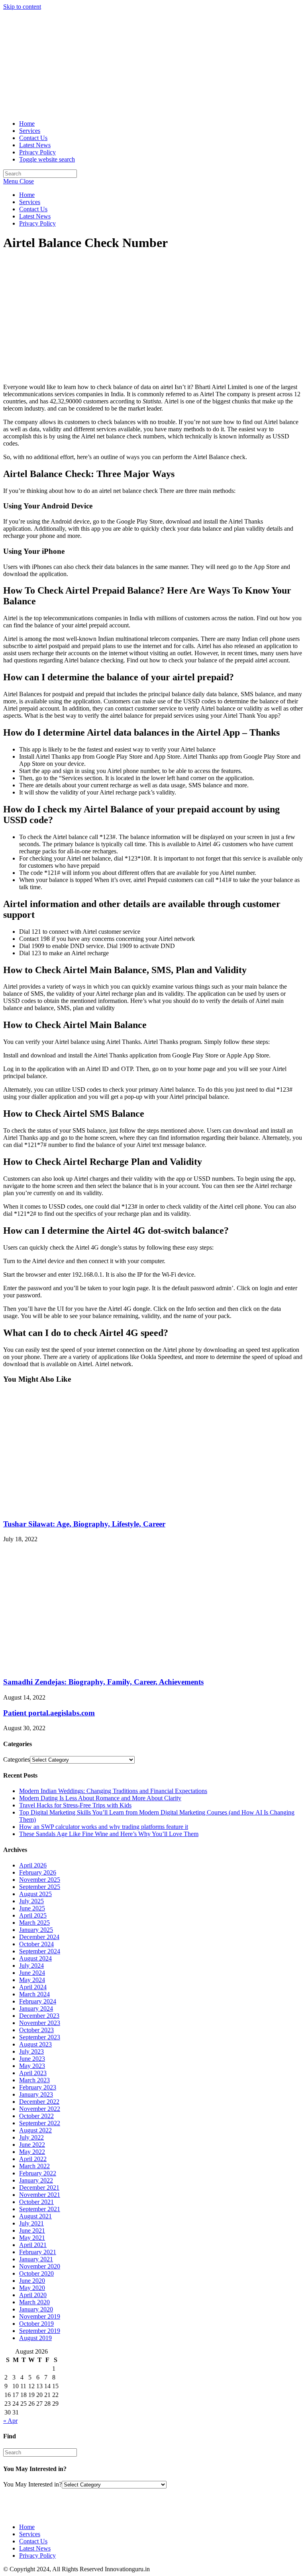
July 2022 (31, 2137)
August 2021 (35, 2216)
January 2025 (36, 1930)
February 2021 (38, 2252)
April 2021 (33, 2245)
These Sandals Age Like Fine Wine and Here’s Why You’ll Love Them (109, 1834)
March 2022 (34, 2166)
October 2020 (36, 2273)
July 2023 (31, 2051)
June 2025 (32, 1908)
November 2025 (40, 1880)
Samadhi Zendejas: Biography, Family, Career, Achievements (103, 1682)
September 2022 (40, 2123)
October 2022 (36, 2116)
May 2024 (32, 1980)
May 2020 (32, 2288)
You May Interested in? (32, 2484)
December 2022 (39, 2102)
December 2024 (39, 1937)
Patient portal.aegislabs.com (49, 1713)
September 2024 (40, 1951)
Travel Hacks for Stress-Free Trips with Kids (75, 1805)
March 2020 (34, 2302)
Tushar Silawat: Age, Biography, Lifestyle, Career (84, 1524)
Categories (17, 1759)
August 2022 (35, 2130)
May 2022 (32, 2152)
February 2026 (38, 1872)
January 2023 (36, 2094)
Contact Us (33, 209)
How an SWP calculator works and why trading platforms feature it (104, 1827)
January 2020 (36, 2309)
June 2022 (32, 2145)
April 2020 (33, 2295)
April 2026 (33, 1865)
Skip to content (22, 7)
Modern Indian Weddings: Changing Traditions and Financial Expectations (113, 1791)
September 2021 (40, 2209)
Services (30, 202)
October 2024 (36, 1944)
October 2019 (36, 2324)
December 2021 (39, 2188)
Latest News (35, 216)
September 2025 (40, 1887)
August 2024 (35, 1958)
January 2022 (36, 2180)
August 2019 (35, 2338)
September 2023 (40, 2037)
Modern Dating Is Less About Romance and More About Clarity (100, 1798)
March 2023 (34, 2080)
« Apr (10, 2421)
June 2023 (32, 2059)
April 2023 (33, 2073)
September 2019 (40, 2331)
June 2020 (32, 2281)
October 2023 (36, 2030)
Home (27, 195)
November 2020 (40, 2266)
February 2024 (38, 2001)
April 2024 (33, 1987)
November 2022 (40, 2109)
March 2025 (34, 1923)
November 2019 (40, 2316)
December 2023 (39, 2016)
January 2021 (36, 2259)
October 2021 (36, 2202)
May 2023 (32, 2066)
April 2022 (33, 2159)
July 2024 (31, 1966)
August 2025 (35, 1894)
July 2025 (31, 1901)
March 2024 (34, 1994)
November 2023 (40, 2023)
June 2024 (32, 1973)
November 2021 (40, 2195)
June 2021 (32, 2230)
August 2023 (35, 2044)
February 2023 (38, 2087)
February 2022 (38, 2173)
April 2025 (33, 1915)
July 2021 (31, 2223)
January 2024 (36, 2008)
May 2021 (32, 2238)
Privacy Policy (37, 223)
